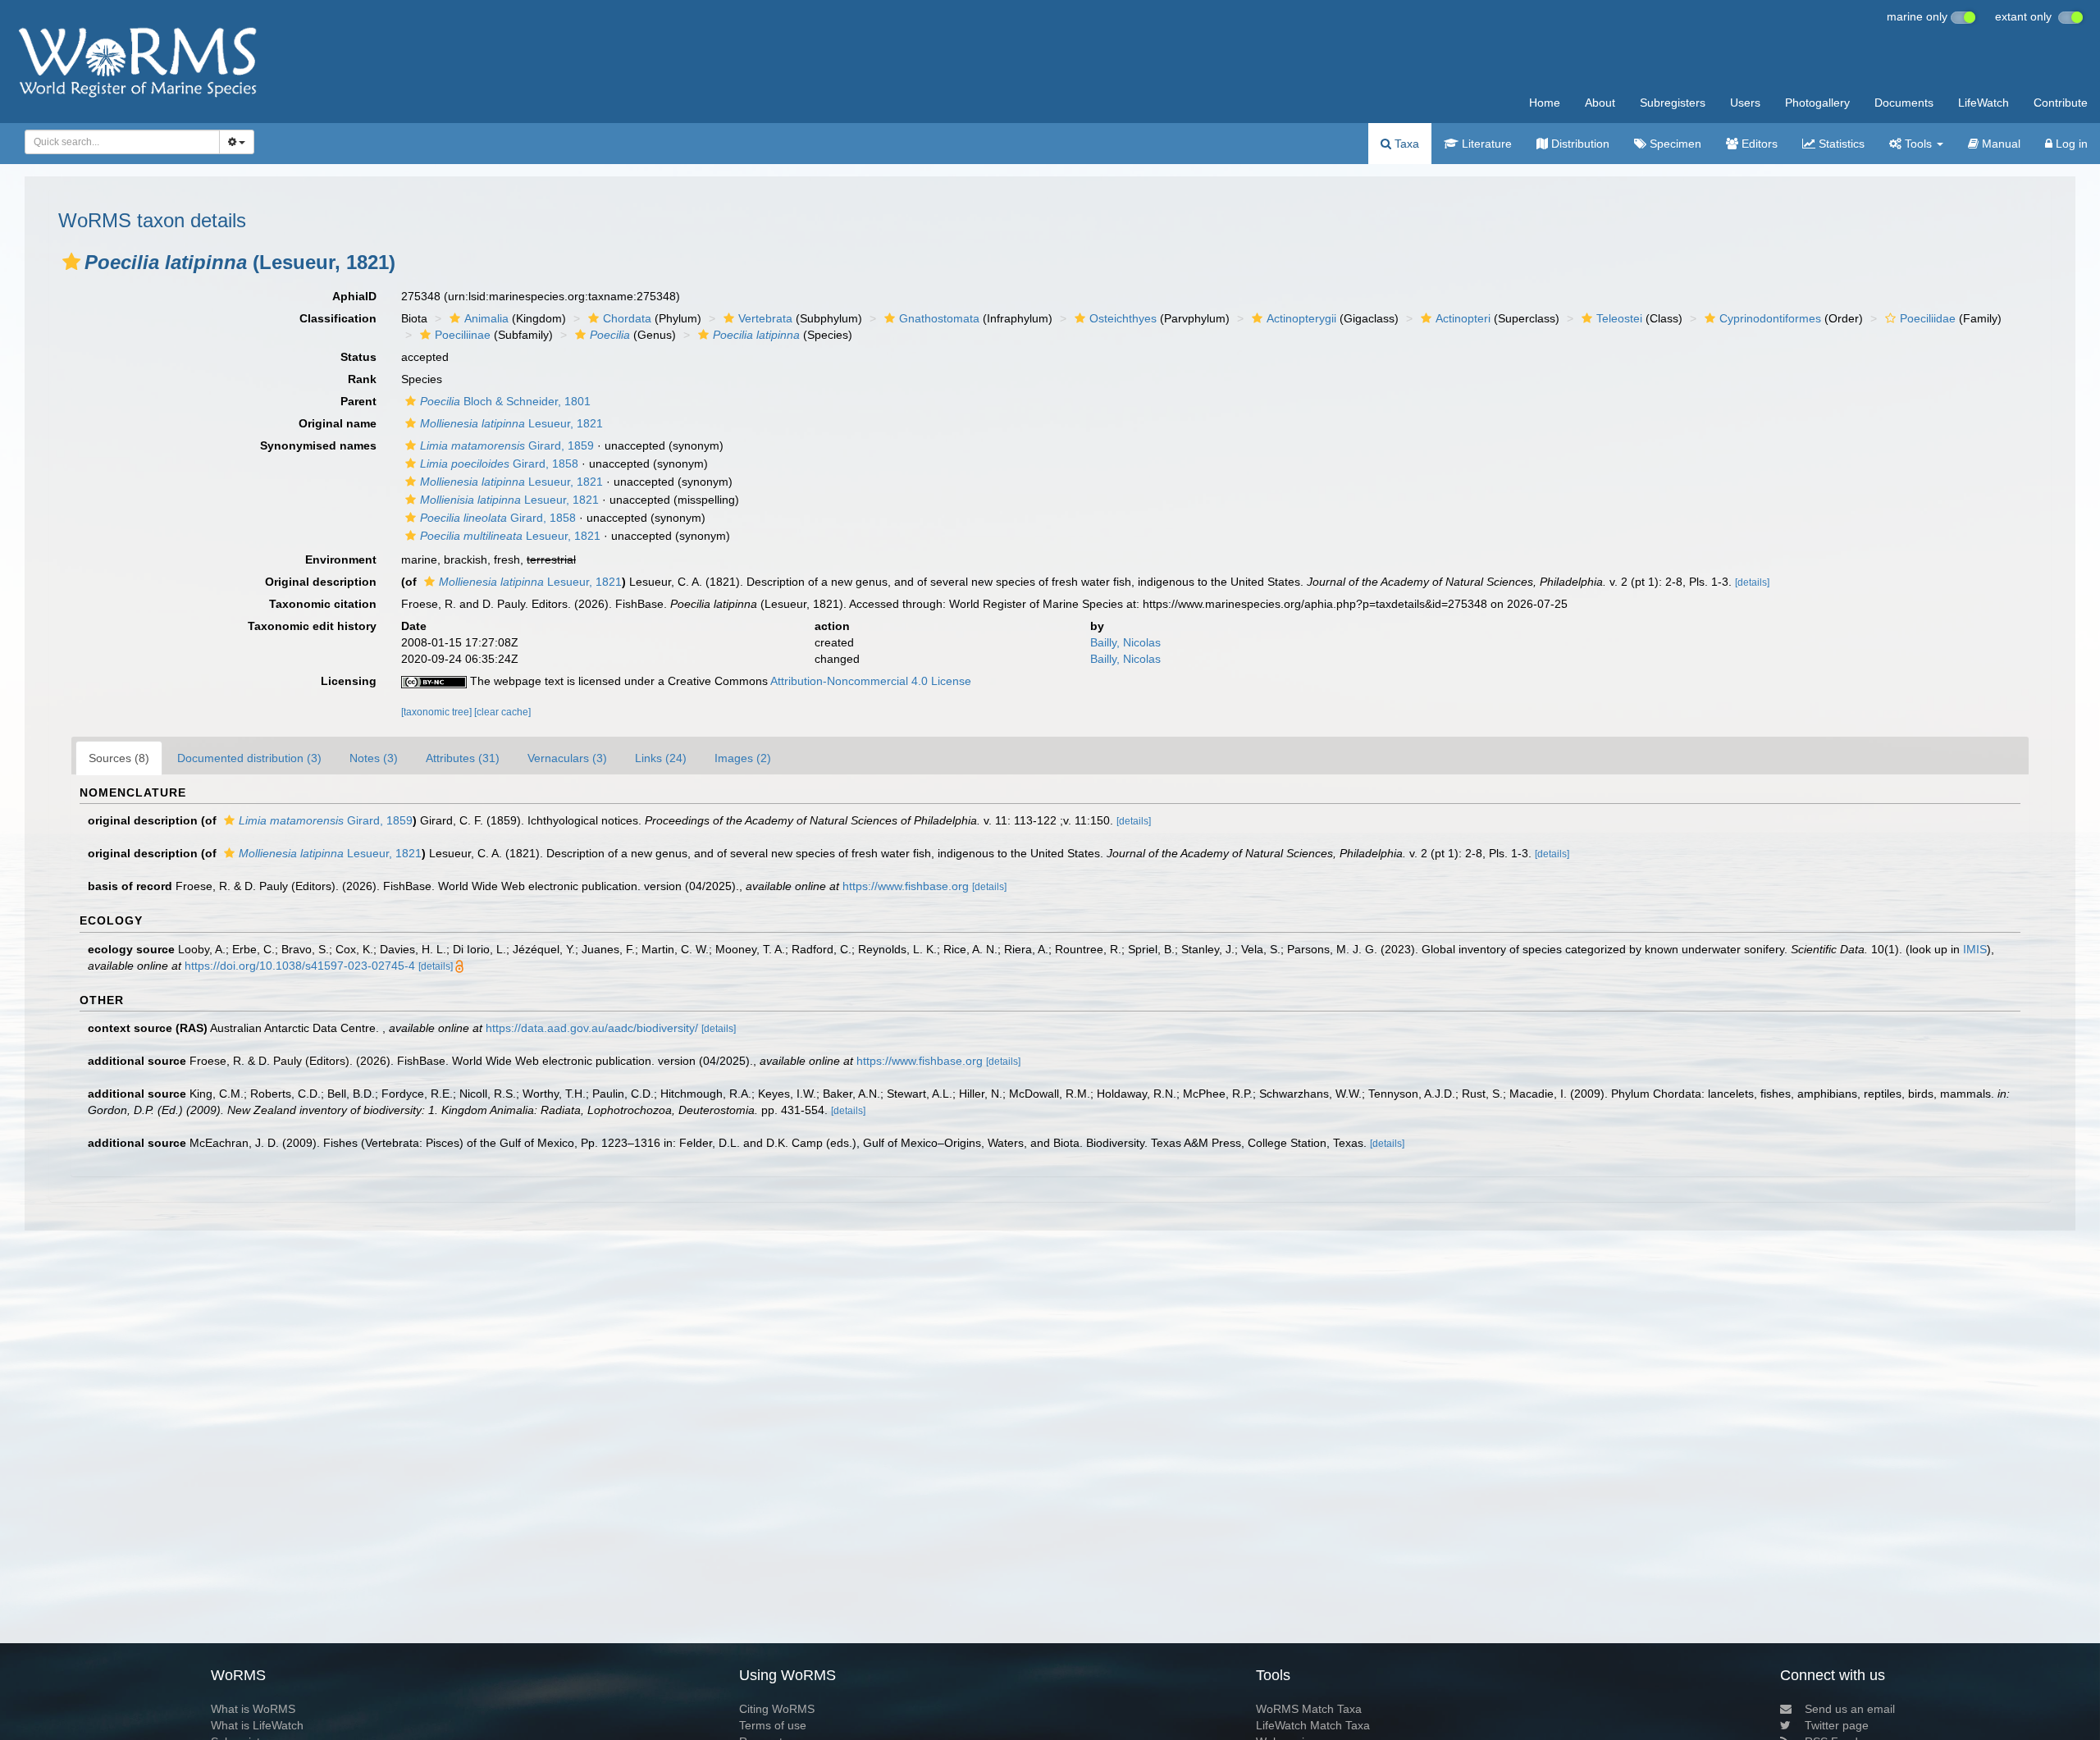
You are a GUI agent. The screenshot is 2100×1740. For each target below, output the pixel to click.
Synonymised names (318, 445)
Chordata (627, 318)
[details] (1752, 582)
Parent (358, 401)
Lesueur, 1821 (511, 423)
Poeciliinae (463, 335)
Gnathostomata (939, 318)
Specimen (1674, 144)
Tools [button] (1918, 144)
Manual (2000, 144)
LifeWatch (1984, 103)
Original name (338, 423)
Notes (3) (374, 758)
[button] (71, 262)
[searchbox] (117, 142)
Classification (338, 318)
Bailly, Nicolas (1125, 642)
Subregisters (1673, 103)
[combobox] (122, 142)
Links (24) (661, 758)
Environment (341, 559)
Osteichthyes (1123, 318)
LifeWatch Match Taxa (1313, 1725)
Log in (2070, 144)
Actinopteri (1463, 318)
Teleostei (1619, 318)
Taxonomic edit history (312, 626)
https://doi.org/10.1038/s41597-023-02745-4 (300, 966)
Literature (1485, 144)
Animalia (486, 318)
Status (358, 357)
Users (1745, 103)
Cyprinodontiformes (1770, 318)
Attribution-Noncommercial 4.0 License (871, 681)
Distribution (1579, 144)
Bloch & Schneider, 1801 (505, 401)
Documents (1904, 103)
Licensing (349, 681)
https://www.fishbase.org (906, 886)
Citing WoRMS (777, 1709)
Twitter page (1837, 1725)
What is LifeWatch (257, 1725)
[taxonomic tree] (438, 712)
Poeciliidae (1928, 318)
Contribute (2061, 103)
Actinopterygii (1301, 318)
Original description (321, 582)
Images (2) (743, 758)
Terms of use (773, 1725)
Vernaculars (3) (567, 758)
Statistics (1840, 144)
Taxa (1405, 144)
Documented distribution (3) (249, 758)
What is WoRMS (253, 1709)
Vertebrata (765, 318)
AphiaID (354, 296)
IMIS (1975, 949)
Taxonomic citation (323, 604)
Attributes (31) (463, 758)
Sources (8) (119, 758)
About (1600, 103)
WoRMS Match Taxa (1309, 1709)
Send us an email (1850, 1709)
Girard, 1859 (507, 445)
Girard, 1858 (499, 464)
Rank (362, 379)
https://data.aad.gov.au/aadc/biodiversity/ (592, 1028)
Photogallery (1817, 103)
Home (1545, 103)
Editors (1758, 144)
